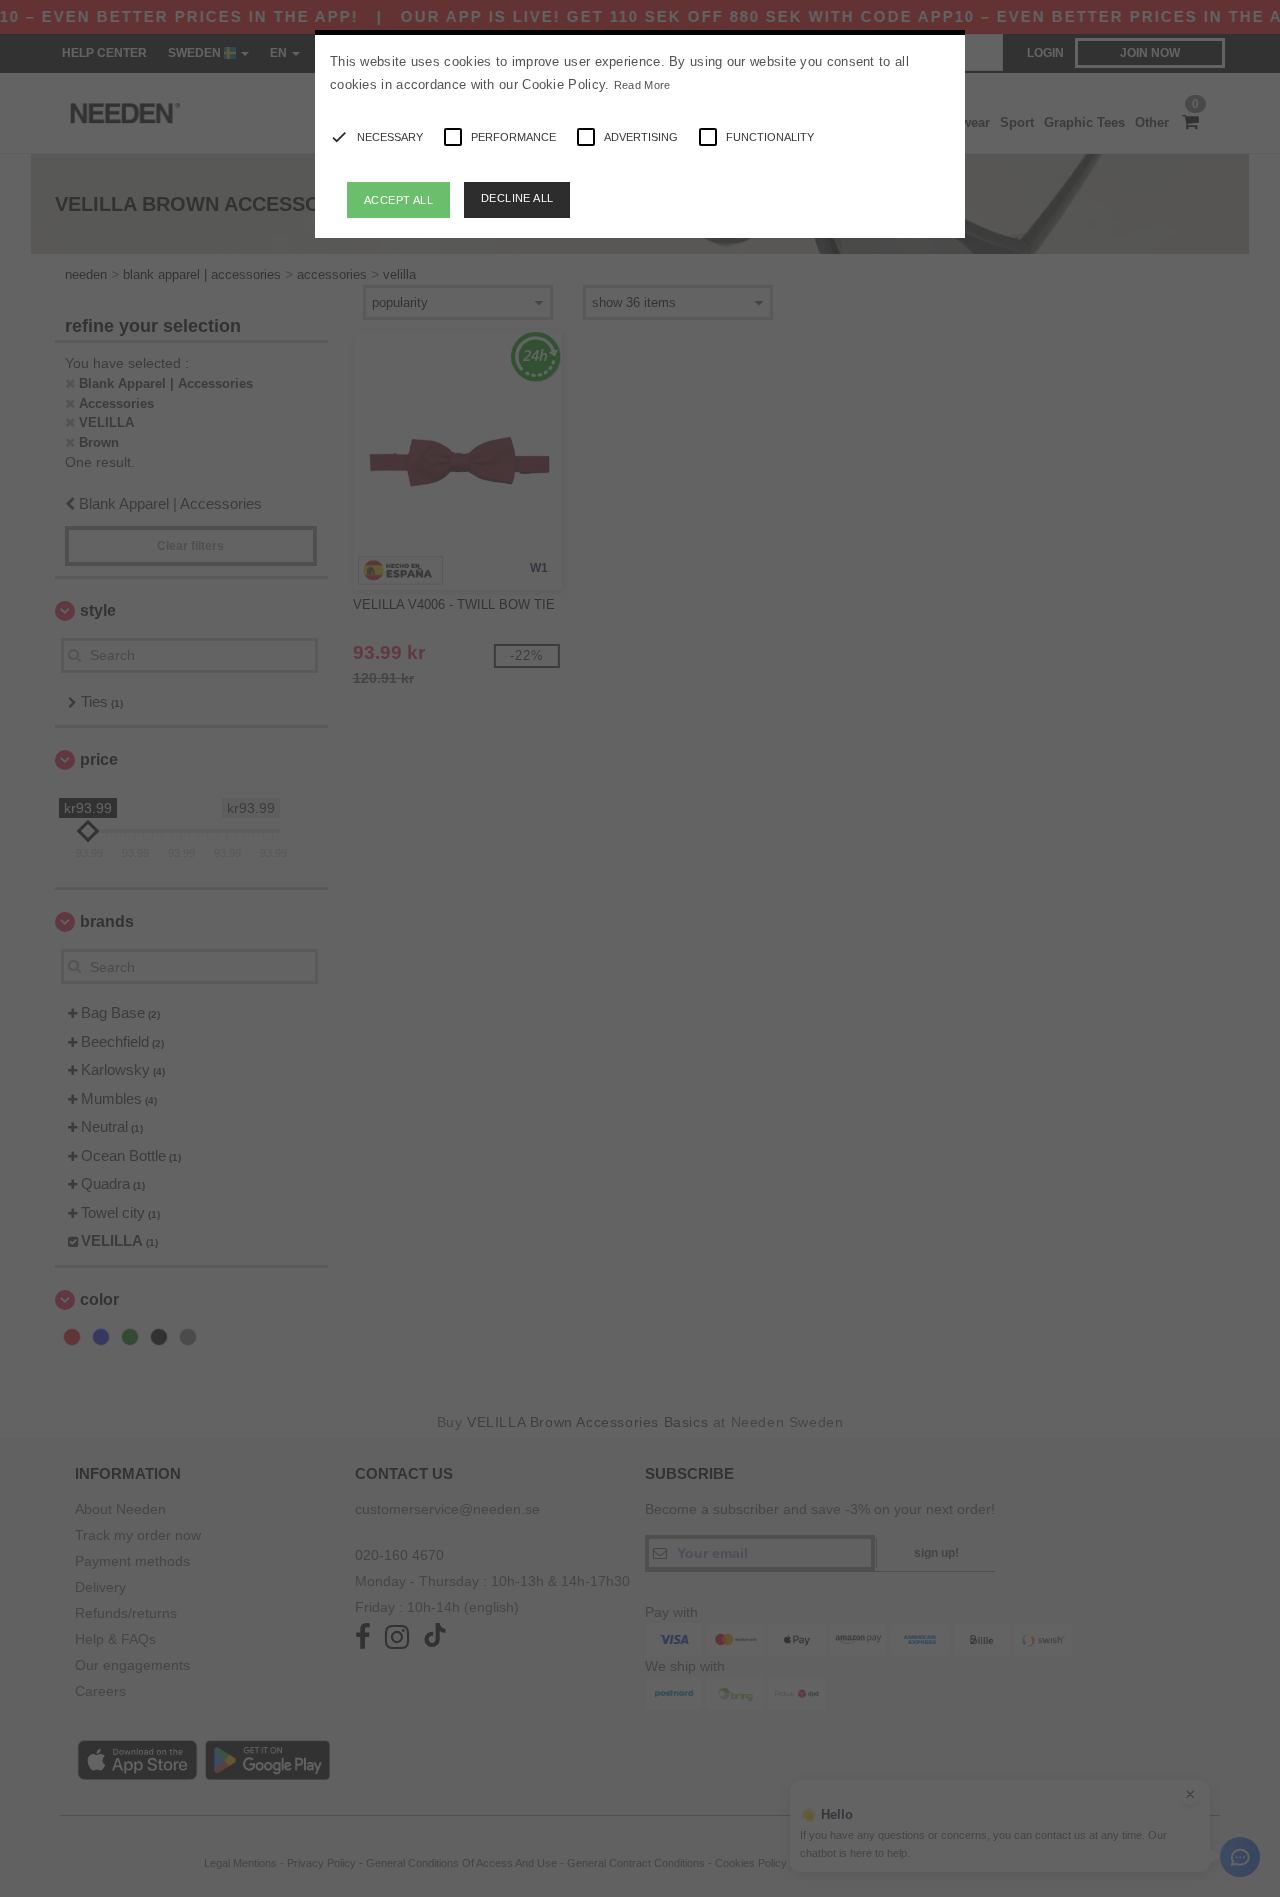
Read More (642, 85)
